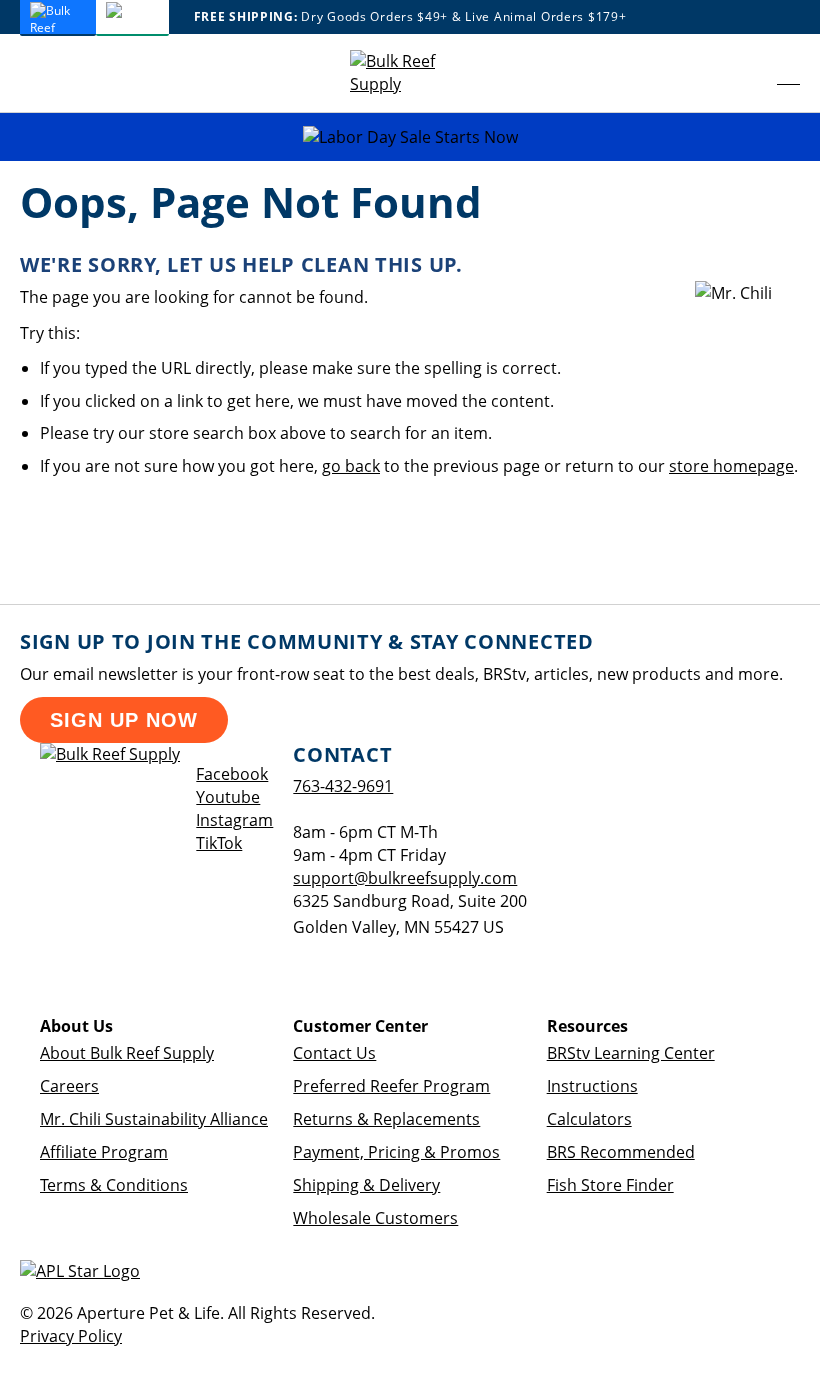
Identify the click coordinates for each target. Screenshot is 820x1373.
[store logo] (410, 73)
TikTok (219, 843)
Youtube (228, 797)
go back (351, 466)
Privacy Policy (71, 1336)
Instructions (592, 1086)
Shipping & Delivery (366, 1185)
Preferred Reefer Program (391, 1086)
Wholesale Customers (375, 1218)
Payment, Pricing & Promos (396, 1152)
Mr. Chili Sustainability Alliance (154, 1119)
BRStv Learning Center (631, 1053)
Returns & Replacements (386, 1119)
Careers (69, 1086)
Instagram (234, 820)
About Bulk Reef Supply (127, 1053)
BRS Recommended (621, 1152)
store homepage (731, 466)
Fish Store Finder (610, 1185)
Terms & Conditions (114, 1185)
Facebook (232, 774)
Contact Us (334, 1053)
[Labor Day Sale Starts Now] (410, 137)
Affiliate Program (104, 1152)
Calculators (589, 1119)
